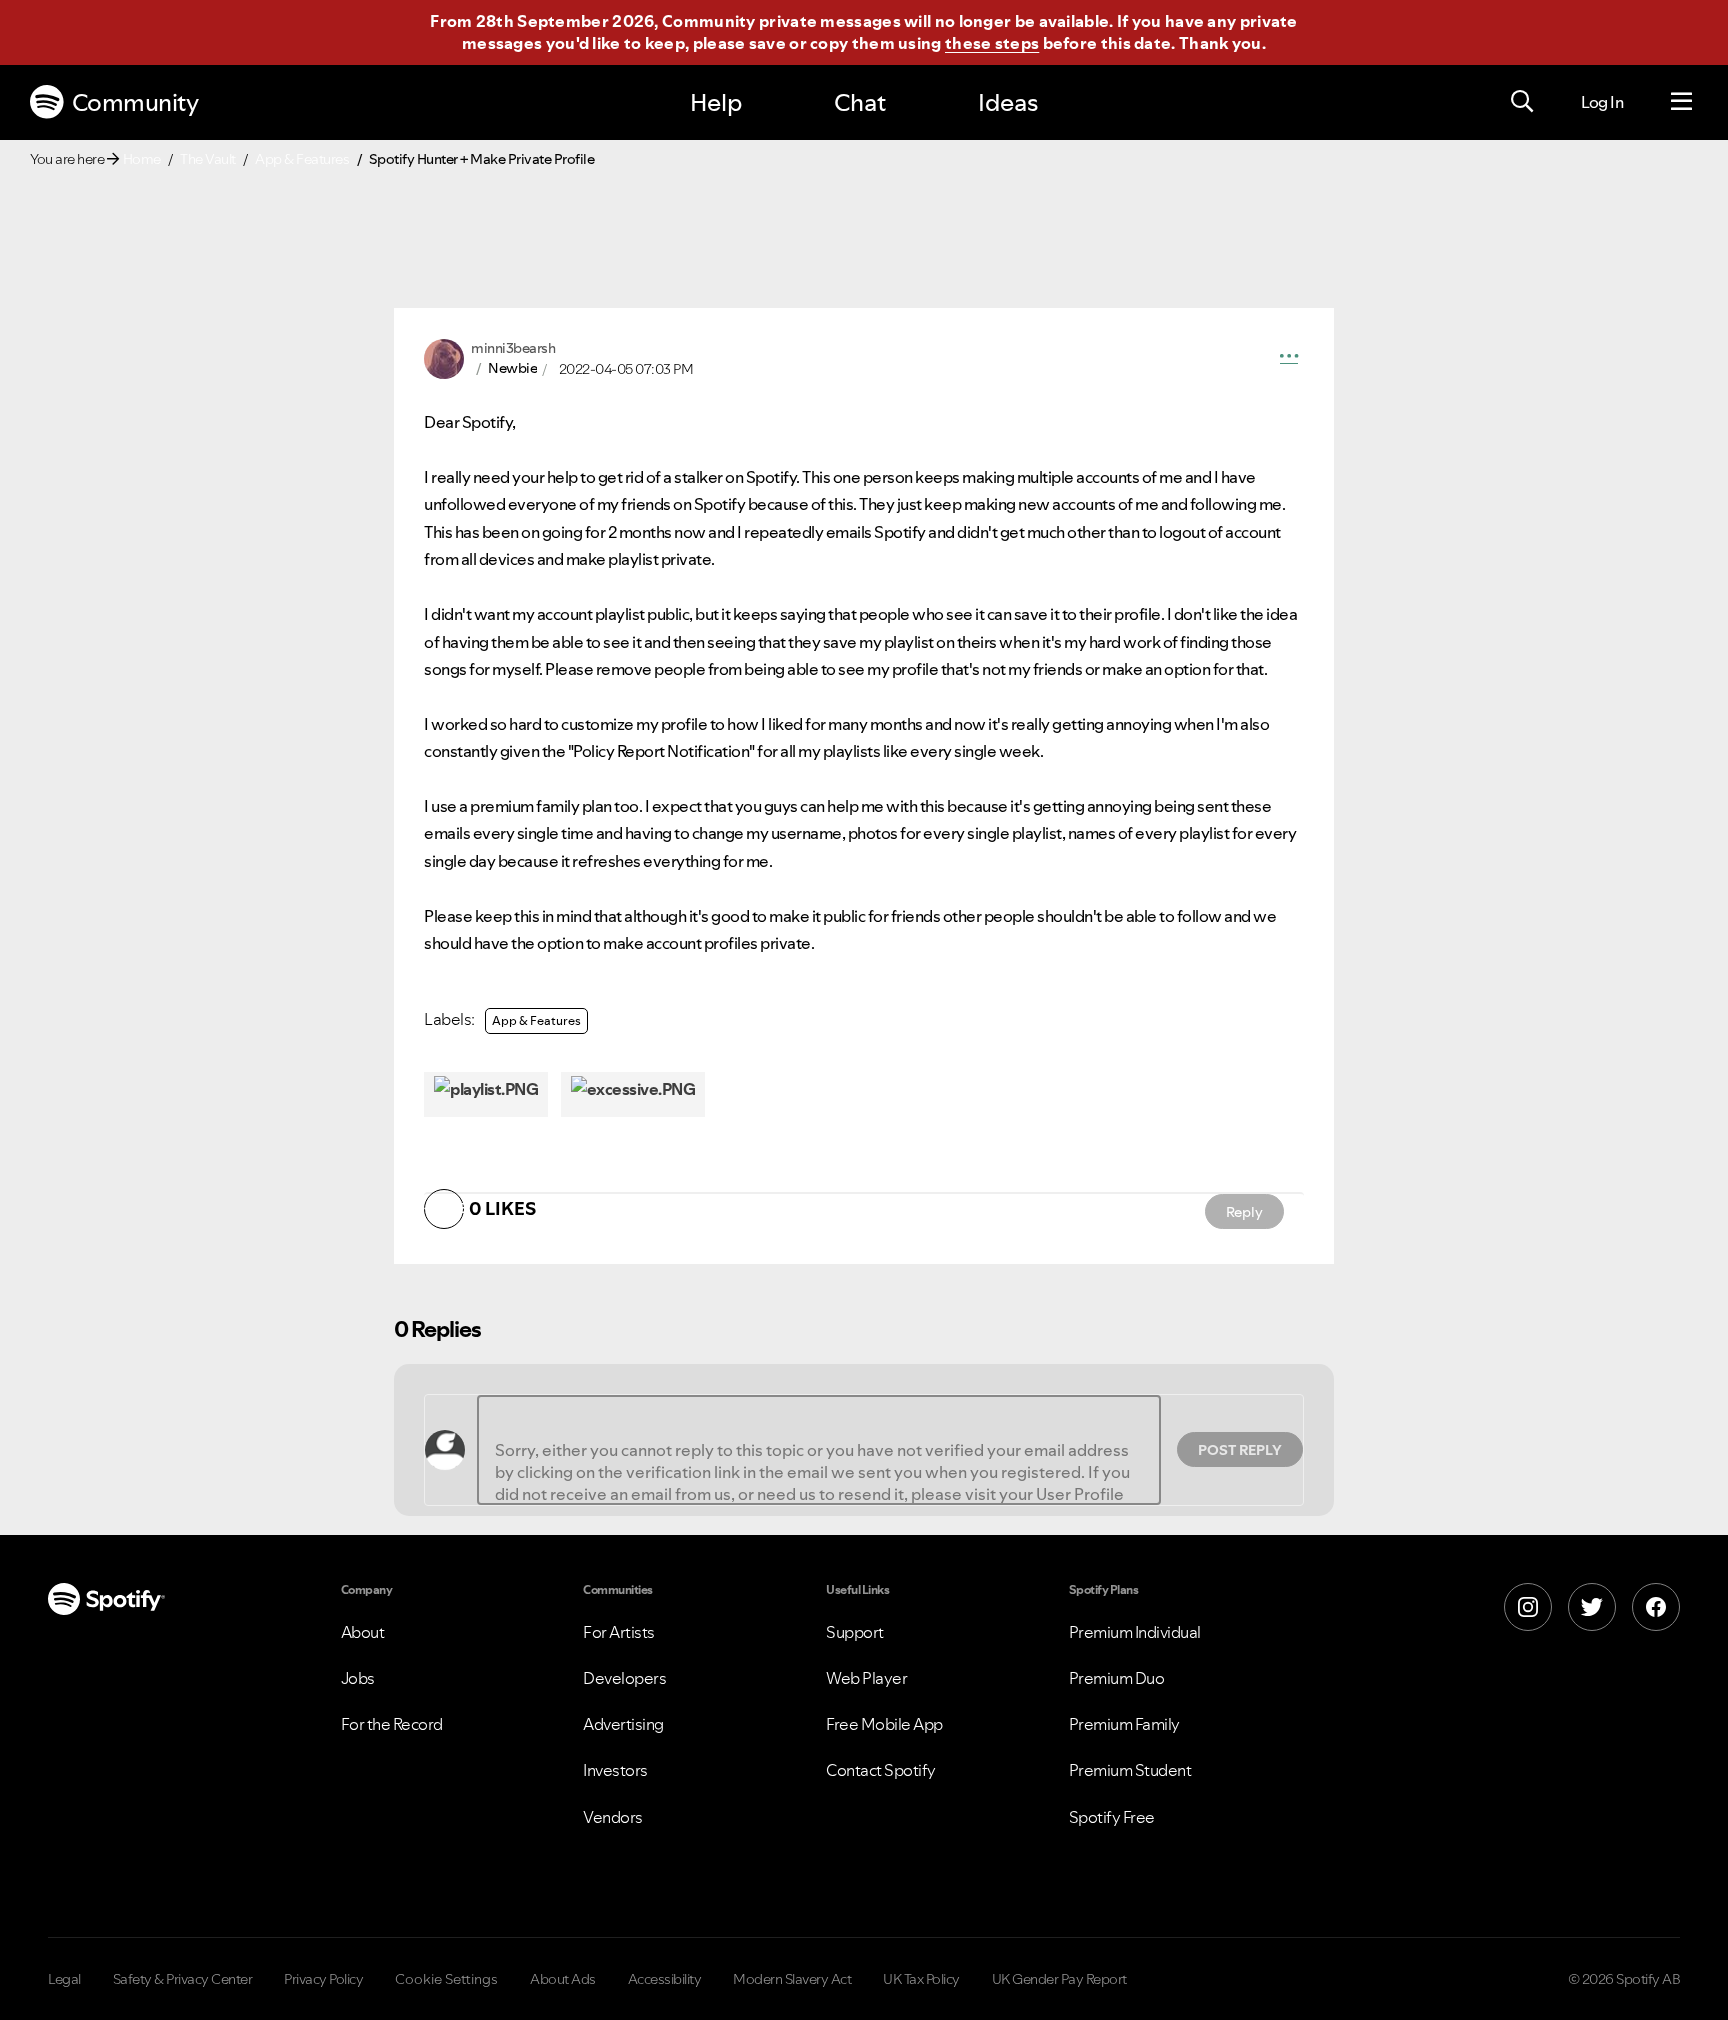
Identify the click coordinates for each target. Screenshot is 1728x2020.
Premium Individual (1135, 1632)
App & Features (302, 159)
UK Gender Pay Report (1059, 1979)
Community (135, 102)
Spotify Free (1112, 1817)
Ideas (1008, 102)
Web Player (866, 1678)
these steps (992, 43)
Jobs (358, 1678)
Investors (615, 1770)
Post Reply (1240, 1450)
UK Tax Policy (921, 1979)
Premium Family (1124, 1724)
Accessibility (665, 1979)
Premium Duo (1117, 1678)
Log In (1602, 102)
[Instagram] (1528, 1607)
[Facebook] (1656, 1607)
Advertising (623, 1724)
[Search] (1522, 102)
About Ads (563, 1979)
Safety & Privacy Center (183, 1979)
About (363, 1632)
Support (855, 1632)
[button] (1289, 359)
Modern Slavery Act (792, 1979)
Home (142, 159)
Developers (624, 1678)
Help (716, 102)
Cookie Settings (446, 1979)
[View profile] (444, 357)
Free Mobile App (884, 1724)
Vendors (613, 1817)
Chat (860, 102)
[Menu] (1681, 102)
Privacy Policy (323, 1979)
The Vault (208, 159)
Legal (64, 1979)
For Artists (619, 1632)
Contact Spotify (881, 1770)
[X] (1592, 1607)
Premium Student (1130, 1770)
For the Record (392, 1724)
